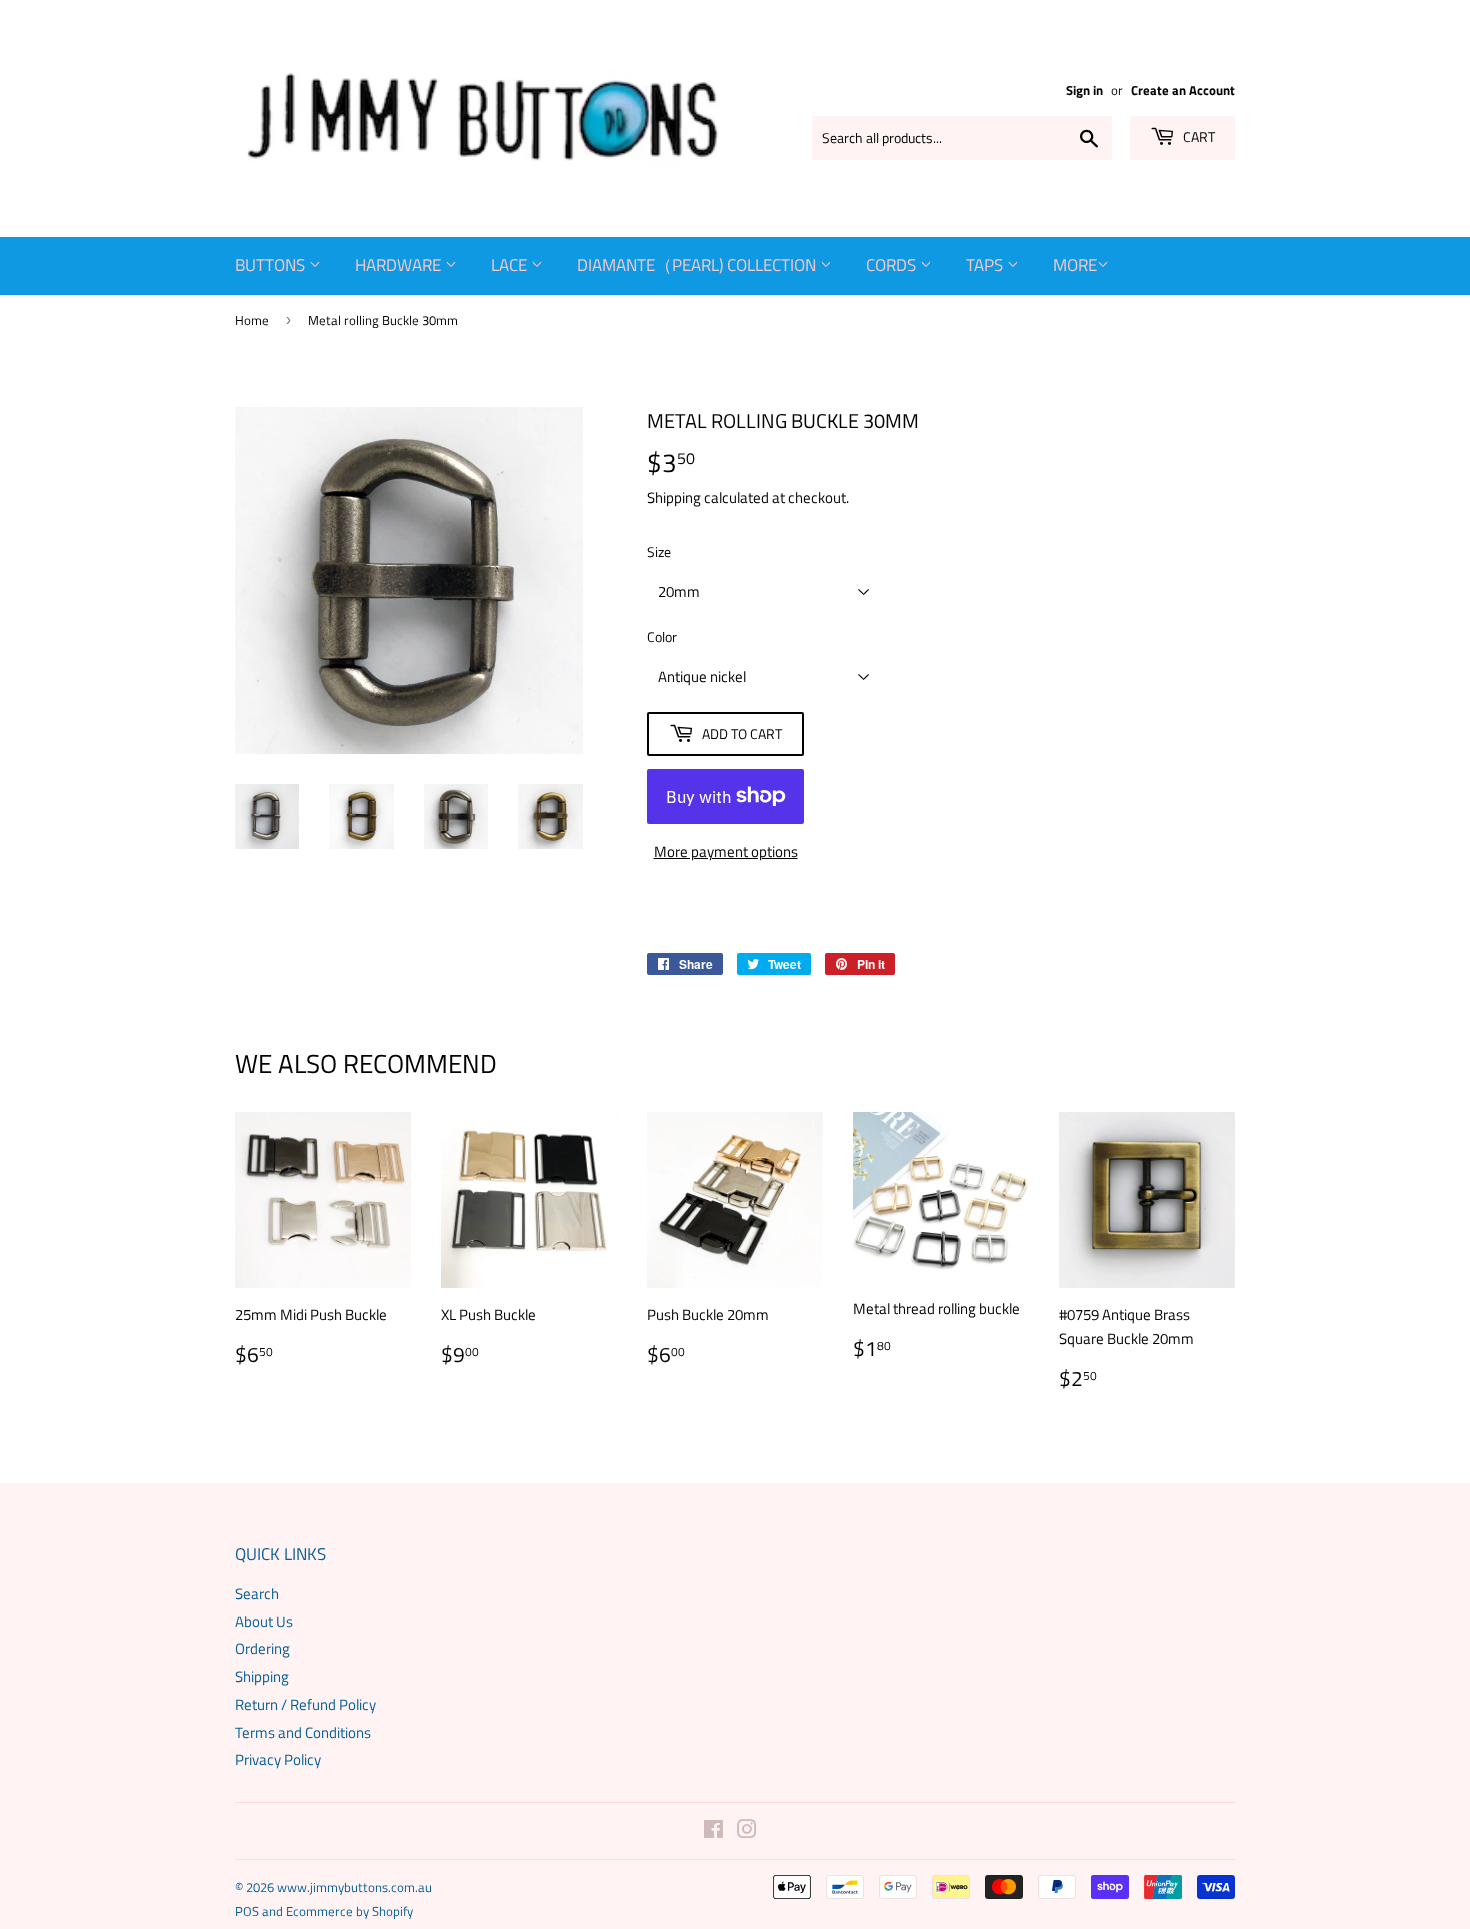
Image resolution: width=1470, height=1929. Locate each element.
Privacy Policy (278, 1759)
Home (252, 320)
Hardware (400, 265)
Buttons (272, 265)
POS (247, 1911)
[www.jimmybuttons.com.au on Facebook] (713, 1831)
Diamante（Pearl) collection (698, 265)
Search (257, 1593)
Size (659, 551)
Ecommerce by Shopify (349, 1911)
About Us (264, 1621)
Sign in (1084, 90)
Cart (1197, 136)
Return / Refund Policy (305, 1704)
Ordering (262, 1648)
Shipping (674, 497)
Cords (893, 265)
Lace (511, 265)
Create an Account (1183, 90)
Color (662, 636)
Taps (986, 265)
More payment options (726, 851)
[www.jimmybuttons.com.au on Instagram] (747, 1831)
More (1075, 265)
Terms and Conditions (303, 1732)
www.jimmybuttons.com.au (354, 1887)
